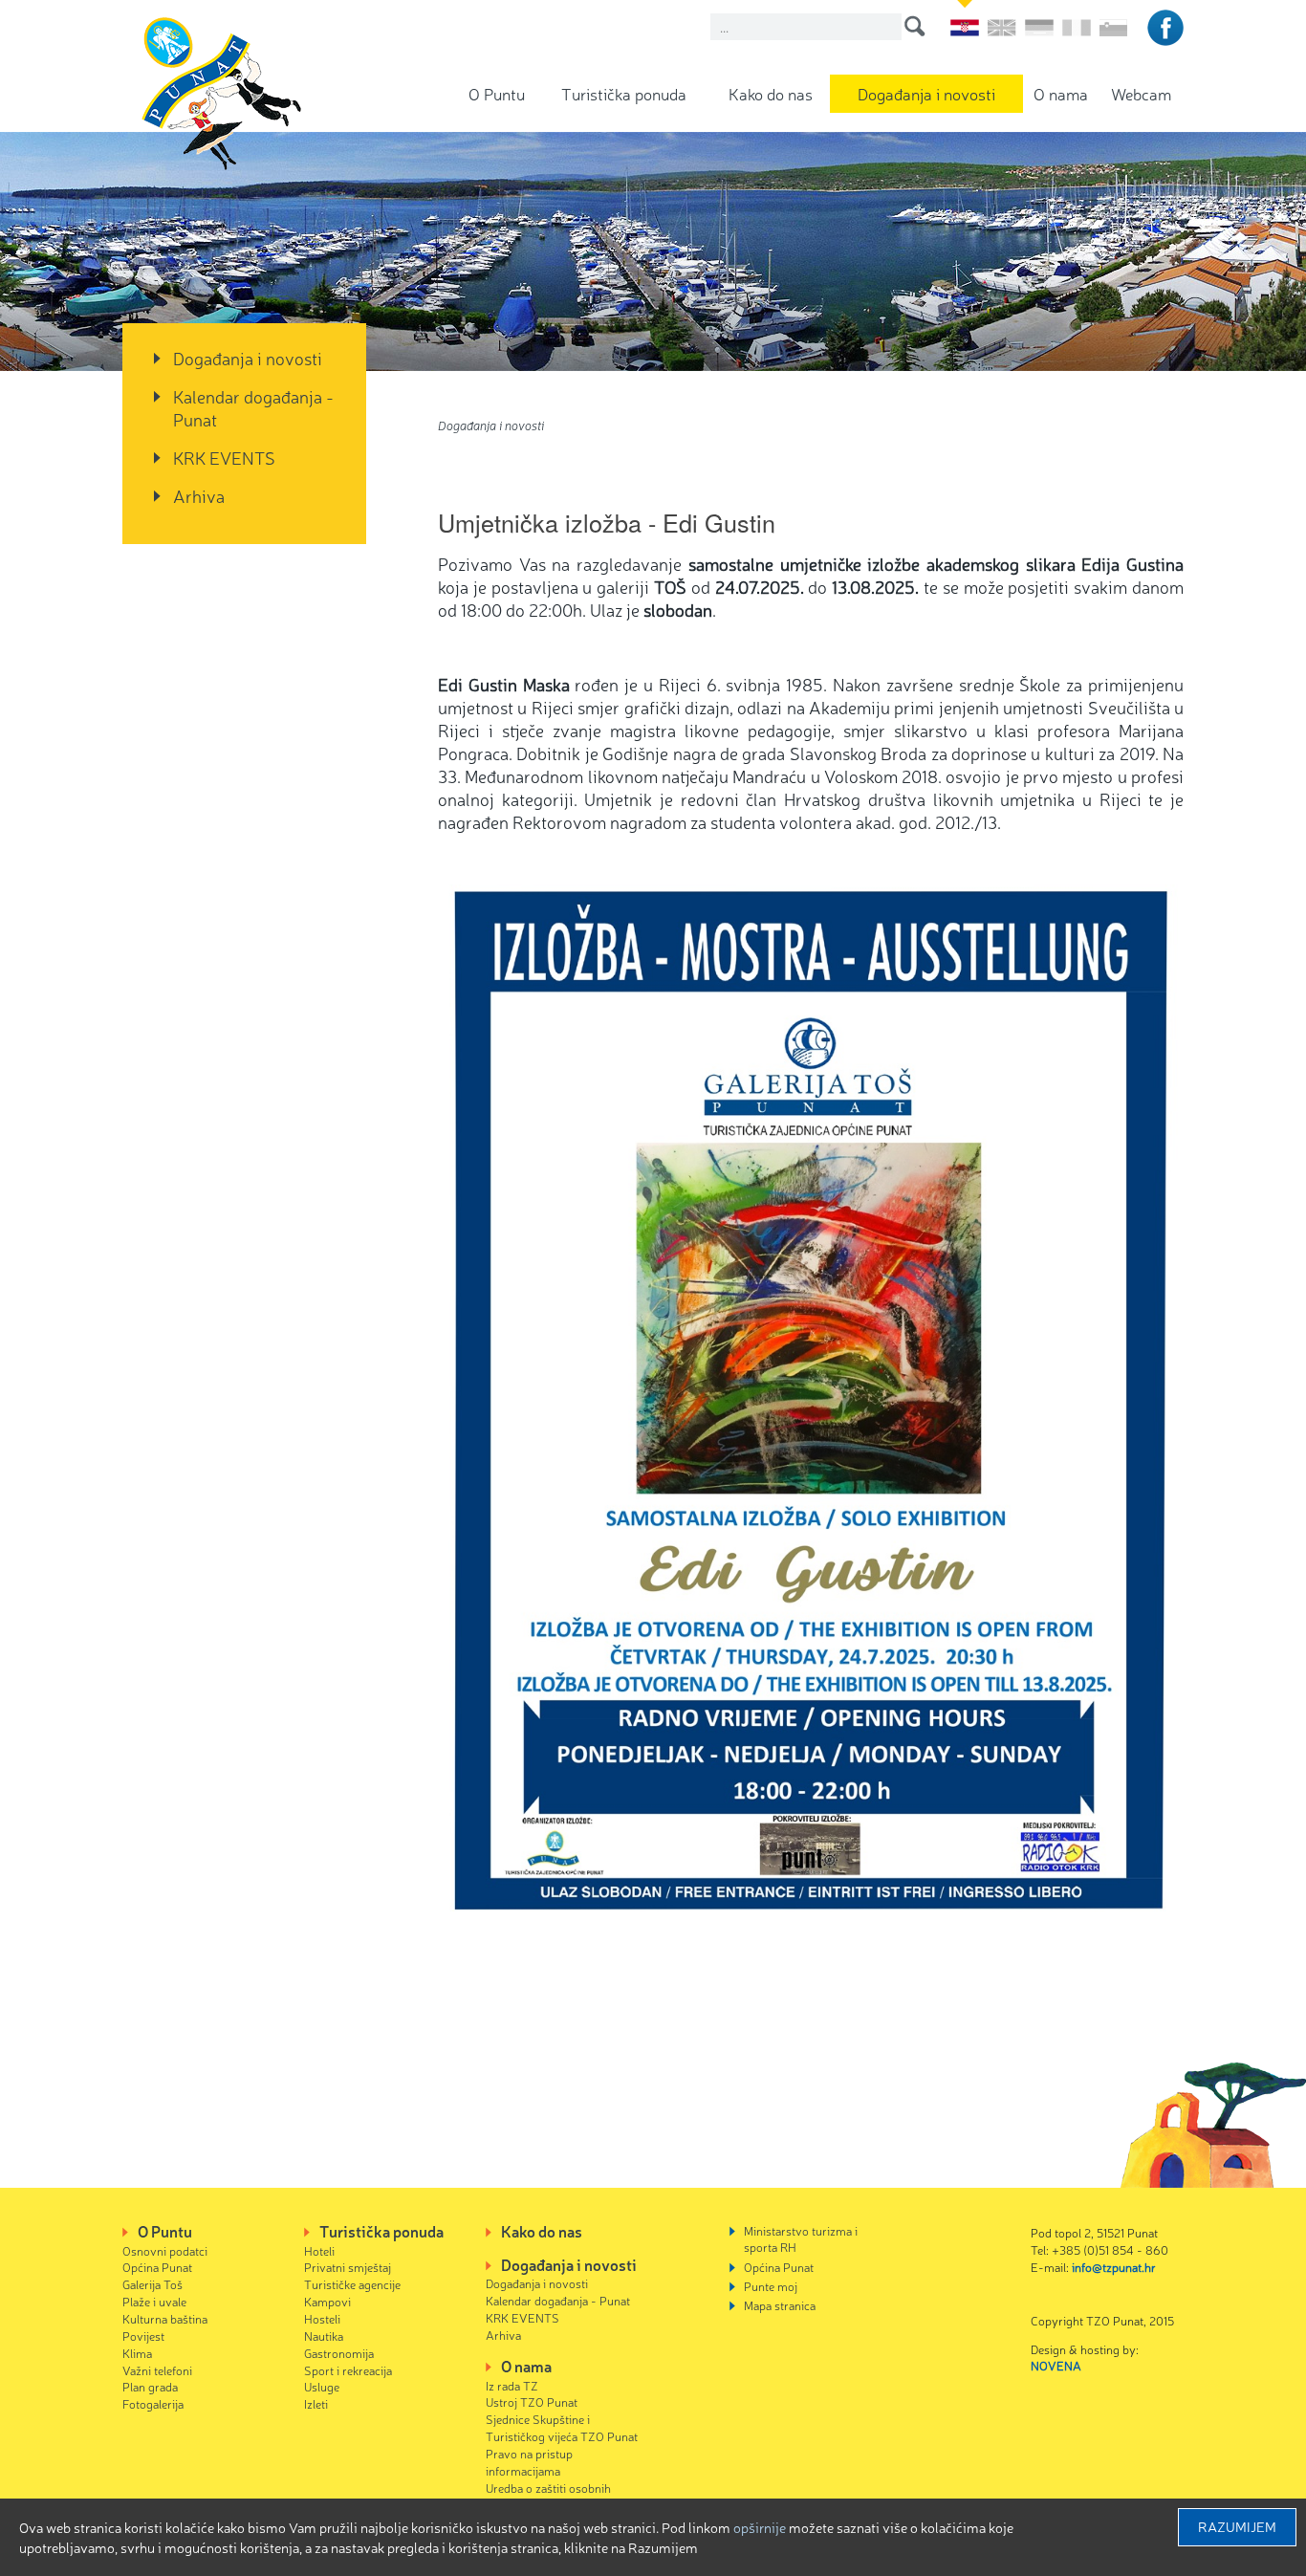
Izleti (316, 2403)
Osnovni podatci (165, 2250)
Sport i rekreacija (348, 2370)
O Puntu (497, 93)
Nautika (324, 2336)
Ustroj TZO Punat (532, 2401)
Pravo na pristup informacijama (529, 2462)
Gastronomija (339, 2353)
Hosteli (322, 2318)
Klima (137, 2353)
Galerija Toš (152, 2284)
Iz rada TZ (512, 2385)
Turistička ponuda (624, 93)
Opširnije (760, 2527)
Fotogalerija (153, 2403)
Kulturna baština (165, 2318)
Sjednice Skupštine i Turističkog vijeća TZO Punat (562, 2427)
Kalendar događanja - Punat (253, 407)
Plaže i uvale (154, 2301)
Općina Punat (157, 2267)
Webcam (1141, 93)
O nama (1061, 93)
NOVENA (1056, 2365)
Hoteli (319, 2250)
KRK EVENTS (224, 457)
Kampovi (327, 2301)
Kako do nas (771, 93)
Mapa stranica (780, 2305)
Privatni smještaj (348, 2267)
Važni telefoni (157, 2370)
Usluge (322, 2386)
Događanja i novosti (926, 93)
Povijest (143, 2336)
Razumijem (1237, 2526)
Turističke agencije (352, 2284)
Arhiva (199, 495)
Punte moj (771, 2286)
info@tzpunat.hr (1114, 2267)
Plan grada (150, 2386)
